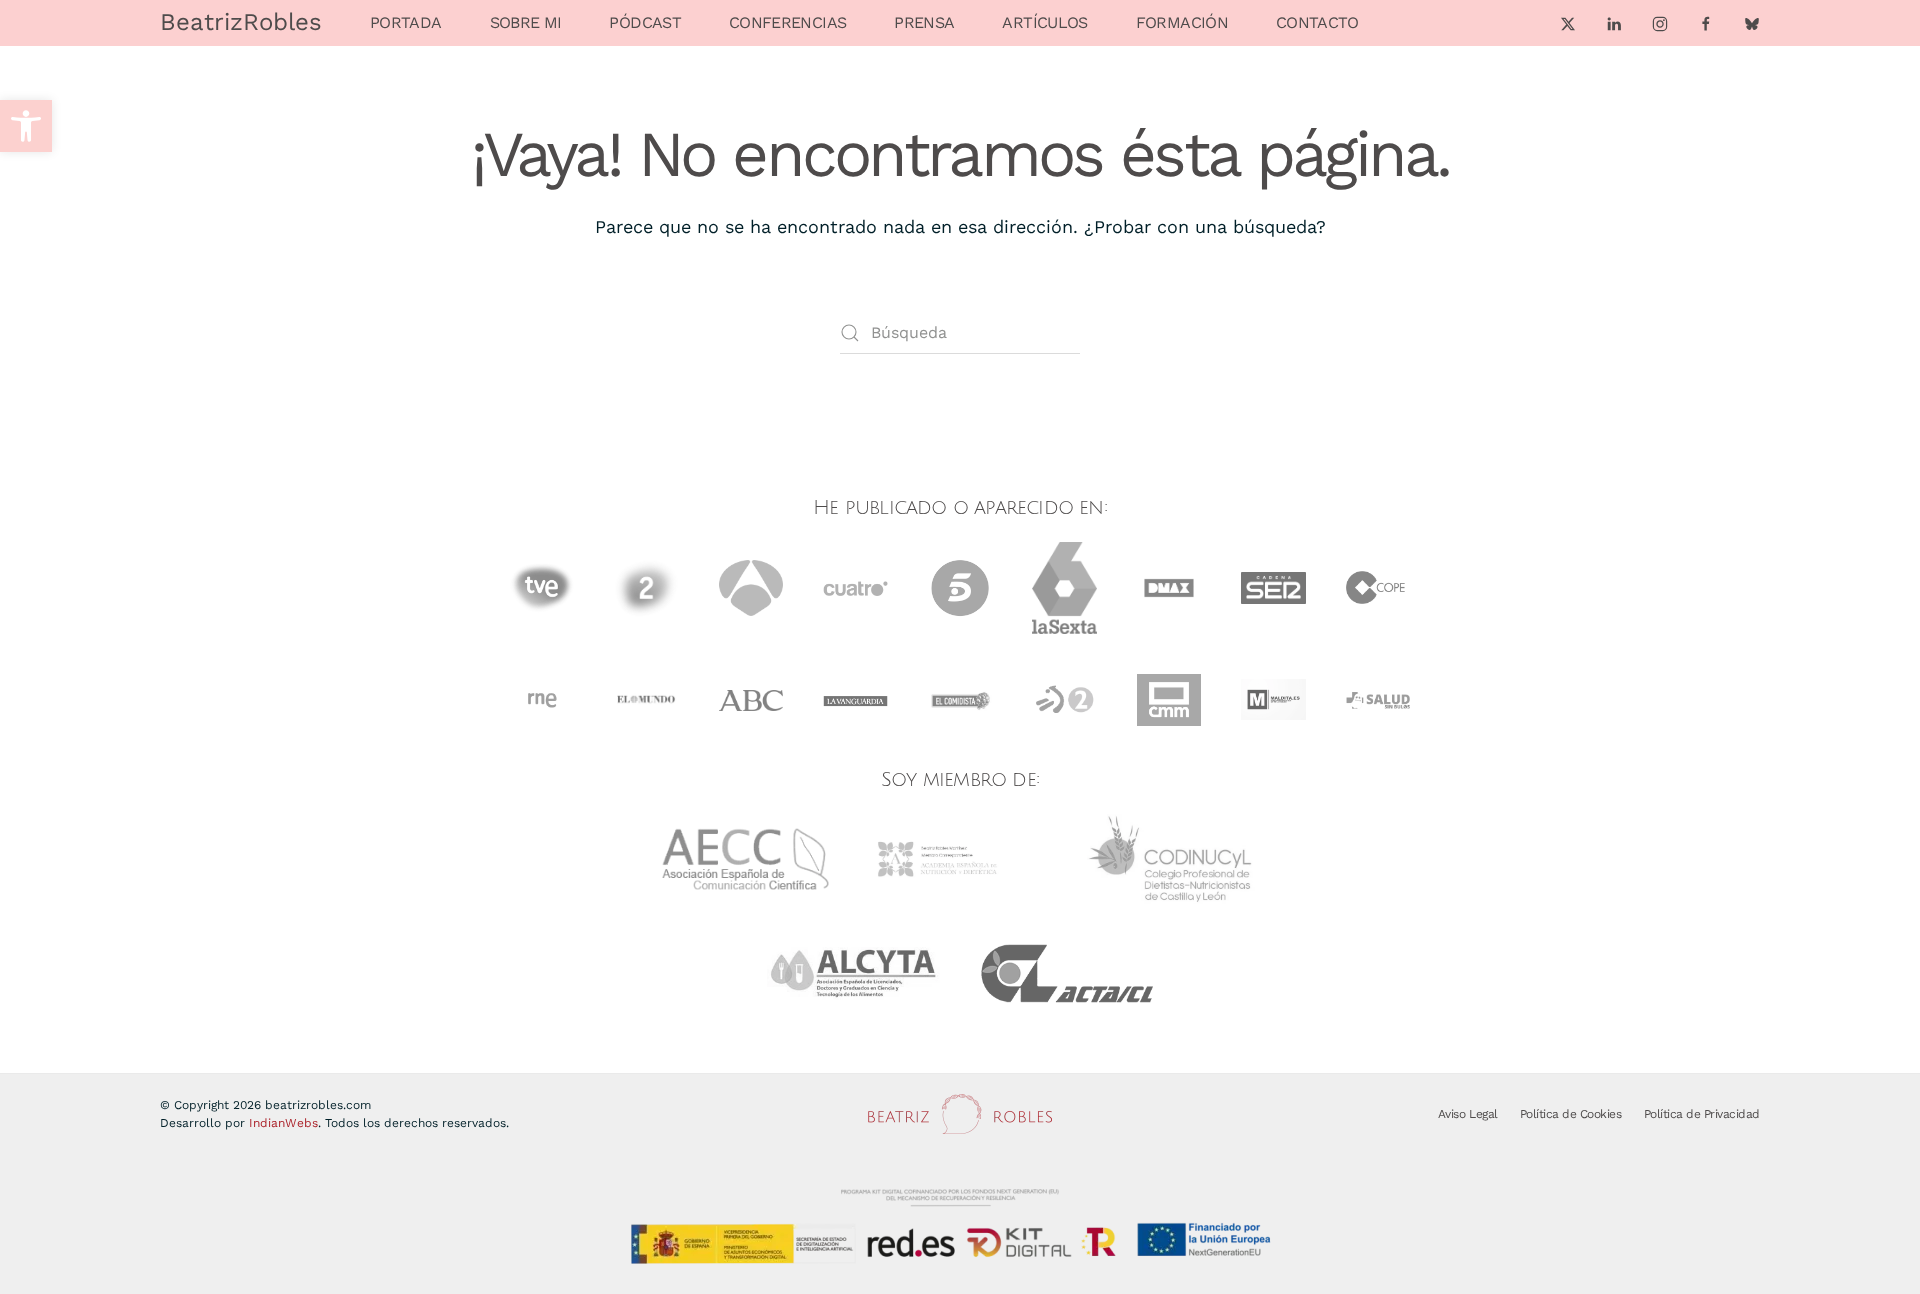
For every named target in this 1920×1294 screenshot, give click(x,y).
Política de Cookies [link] (1571, 1114)
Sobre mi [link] (526, 22)
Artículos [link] (1044, 22)
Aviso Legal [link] (1468, 1114)
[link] (26, 126)
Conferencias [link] (787, 22)
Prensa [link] (924, 22)
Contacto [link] (1317, 22)
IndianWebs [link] (283, 1123)
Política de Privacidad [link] (1702, 1114)
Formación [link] (1182, 22)
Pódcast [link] (645, 22)
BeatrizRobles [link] (241, 22)
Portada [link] (406, 22)
